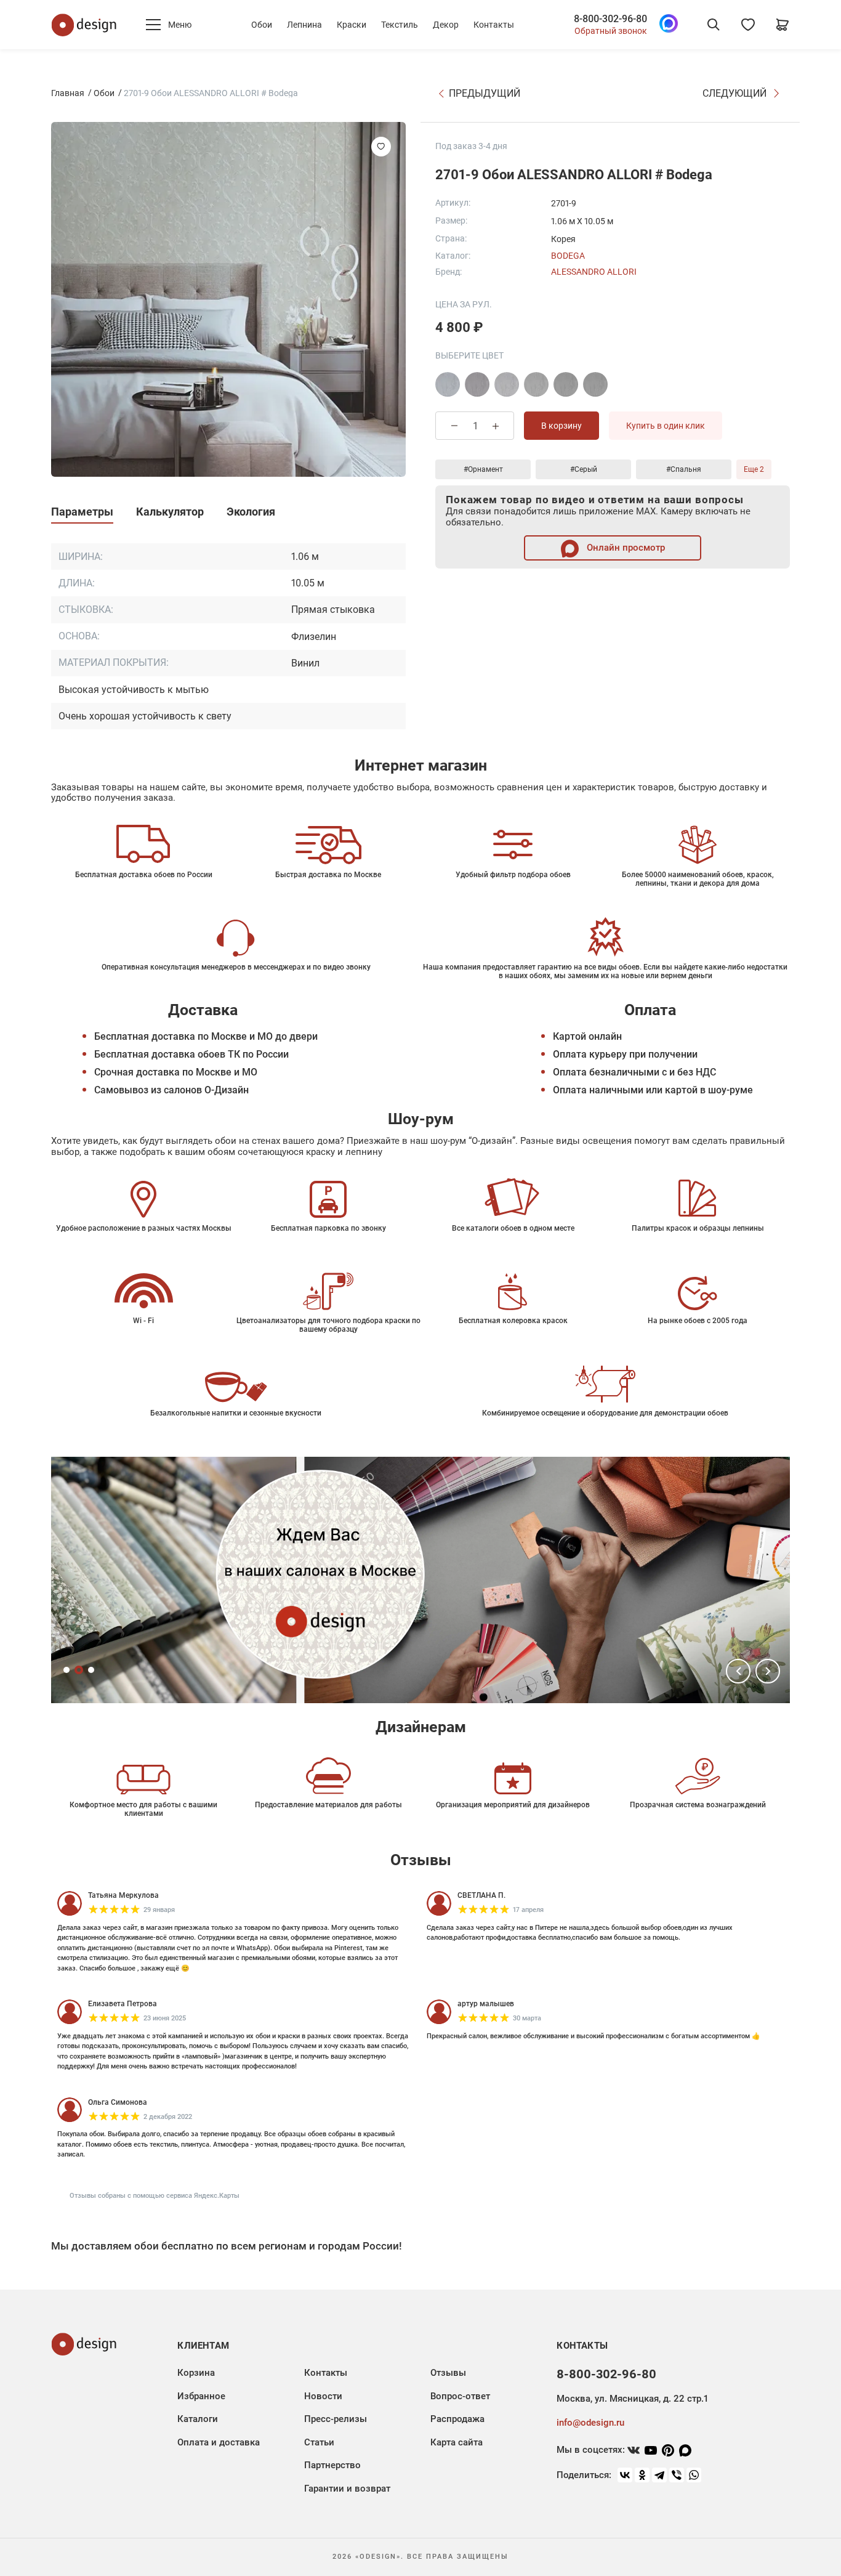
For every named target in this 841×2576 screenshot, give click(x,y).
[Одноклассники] (642, 2475)
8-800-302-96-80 (610, 19)
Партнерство (332, 2465)
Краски (352, 25)
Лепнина (304, 25)
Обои (262, 25)
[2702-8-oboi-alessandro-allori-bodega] (566, 384)
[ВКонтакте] (625, 2475)
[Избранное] (748, 25)
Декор (446, 25)
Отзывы (448, 2373)
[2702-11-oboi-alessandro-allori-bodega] (477, 384)
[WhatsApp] (694, 2475)
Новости (323, 2396)
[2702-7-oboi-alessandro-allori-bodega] (536, 384)
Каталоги (198, 2419)
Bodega (568, 256)
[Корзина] (783, 25)
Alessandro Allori (594, 272)
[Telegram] (659, 2475)
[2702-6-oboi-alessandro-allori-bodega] (507, 384)
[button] (738, 1671)
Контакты (494, 25)
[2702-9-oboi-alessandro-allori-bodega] (595, 384)
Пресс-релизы (336, 2419)
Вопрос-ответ (460, 2396)
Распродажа (457, 2419)
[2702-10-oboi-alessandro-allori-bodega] (448, 384)
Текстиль (400, 25)
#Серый (584, 469)
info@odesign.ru (590, 2423)
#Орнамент (483, 469)
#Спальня (684, 469)
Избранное (201, 2396)
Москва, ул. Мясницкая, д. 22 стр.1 (632, 2399)
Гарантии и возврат (347, 2489)
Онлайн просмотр (625, 548)
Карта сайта (457, 2442)
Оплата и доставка (219, 2442)
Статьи (319, 2442)
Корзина (196, 2373)
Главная (68, 93)
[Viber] (677, 2475)
